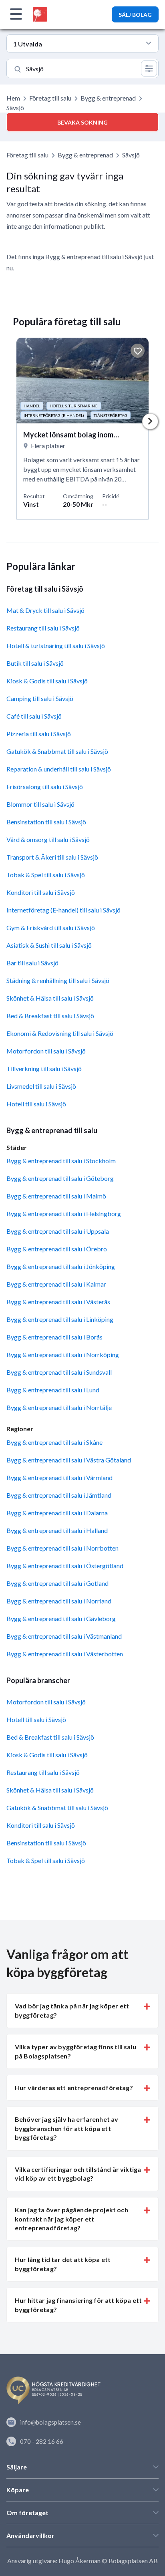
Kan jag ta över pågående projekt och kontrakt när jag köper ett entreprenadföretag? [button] (71, 2219)
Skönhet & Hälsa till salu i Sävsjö (50, 998)
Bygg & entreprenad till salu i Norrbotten (62, 1548)
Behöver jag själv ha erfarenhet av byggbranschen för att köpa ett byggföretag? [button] (66, 2128)
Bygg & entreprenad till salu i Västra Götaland (69, 1460)
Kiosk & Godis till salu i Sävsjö (47, 681)
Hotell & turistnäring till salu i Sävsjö (56, 646)
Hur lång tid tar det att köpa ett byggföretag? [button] (63, 2264)
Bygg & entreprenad (108, 98)
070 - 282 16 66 (42, 2441)
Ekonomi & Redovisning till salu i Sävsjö (60, 1033)
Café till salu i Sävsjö (34, 716)
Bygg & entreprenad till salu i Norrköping (63, 1354)
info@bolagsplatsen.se (50, 2422)
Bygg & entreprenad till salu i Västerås (58, 1302)
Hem (13, 98)
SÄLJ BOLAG (135, 15)
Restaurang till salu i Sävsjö (43, 628)
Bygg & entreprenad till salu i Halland (57, 1530)
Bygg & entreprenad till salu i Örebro (57, 1249)
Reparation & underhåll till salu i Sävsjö (59, 769)
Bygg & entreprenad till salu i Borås (54, 1337)
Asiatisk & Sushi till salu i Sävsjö (49, 945)
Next (150, 421)
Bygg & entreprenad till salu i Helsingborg (64, 1213)
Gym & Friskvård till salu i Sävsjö (51, 927)
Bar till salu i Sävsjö (32, 963)
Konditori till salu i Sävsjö (41, 892)
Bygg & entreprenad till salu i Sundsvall (59, 1372)
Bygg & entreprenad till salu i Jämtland (59, 1495)
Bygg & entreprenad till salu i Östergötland (65, 1566)
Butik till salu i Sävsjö (35, 663)
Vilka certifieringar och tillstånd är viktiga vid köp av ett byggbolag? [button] (78, 2174)
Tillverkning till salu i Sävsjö (44, 1068)
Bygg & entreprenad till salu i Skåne (54, 1442)
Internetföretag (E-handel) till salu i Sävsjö (63, 910)
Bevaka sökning (82, 122)
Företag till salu (50, 98)
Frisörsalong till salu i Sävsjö (45, 786)
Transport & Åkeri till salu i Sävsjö (52, 857)
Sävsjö (131, 155)
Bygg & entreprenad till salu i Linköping (60, 1319)
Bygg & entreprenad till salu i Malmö (56, 1196)
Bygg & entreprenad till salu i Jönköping (61, 1266)
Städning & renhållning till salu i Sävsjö (58, 980)
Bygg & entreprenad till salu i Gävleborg (61, 1618)
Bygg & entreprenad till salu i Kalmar (56, 1284)
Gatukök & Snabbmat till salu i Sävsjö (57, 751)
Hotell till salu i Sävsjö (36, 1104)
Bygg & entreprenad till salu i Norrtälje (59, 1407)
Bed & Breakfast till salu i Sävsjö (50, 1016)
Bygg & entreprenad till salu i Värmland (59, 1477)
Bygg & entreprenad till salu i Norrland (59, 1601)
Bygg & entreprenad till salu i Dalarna (57, 1513)
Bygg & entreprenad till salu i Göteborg (60, 1178)
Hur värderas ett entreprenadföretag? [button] (74, 2088)
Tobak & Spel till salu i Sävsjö (46, 875)
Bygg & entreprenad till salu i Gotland (57, 1583)
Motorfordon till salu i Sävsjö (46, 1051)
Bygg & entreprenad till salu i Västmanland (64, 1636)
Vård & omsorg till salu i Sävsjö (48, 839)
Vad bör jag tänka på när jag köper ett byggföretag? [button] (72, 2010)
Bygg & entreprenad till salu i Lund (53, 1390)
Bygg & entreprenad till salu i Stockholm (61, 1161)
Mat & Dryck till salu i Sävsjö (45, 610)
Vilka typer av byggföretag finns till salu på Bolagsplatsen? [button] (75, 2051)
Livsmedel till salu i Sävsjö (41, 1086)
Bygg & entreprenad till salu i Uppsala (58, 1231)
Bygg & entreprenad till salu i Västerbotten (65, 1654)
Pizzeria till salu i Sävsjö (39, 734)
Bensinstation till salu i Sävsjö (46, 822)
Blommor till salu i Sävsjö (40, 804)
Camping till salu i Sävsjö (40, 698)
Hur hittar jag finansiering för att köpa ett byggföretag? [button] (78, 2305)
